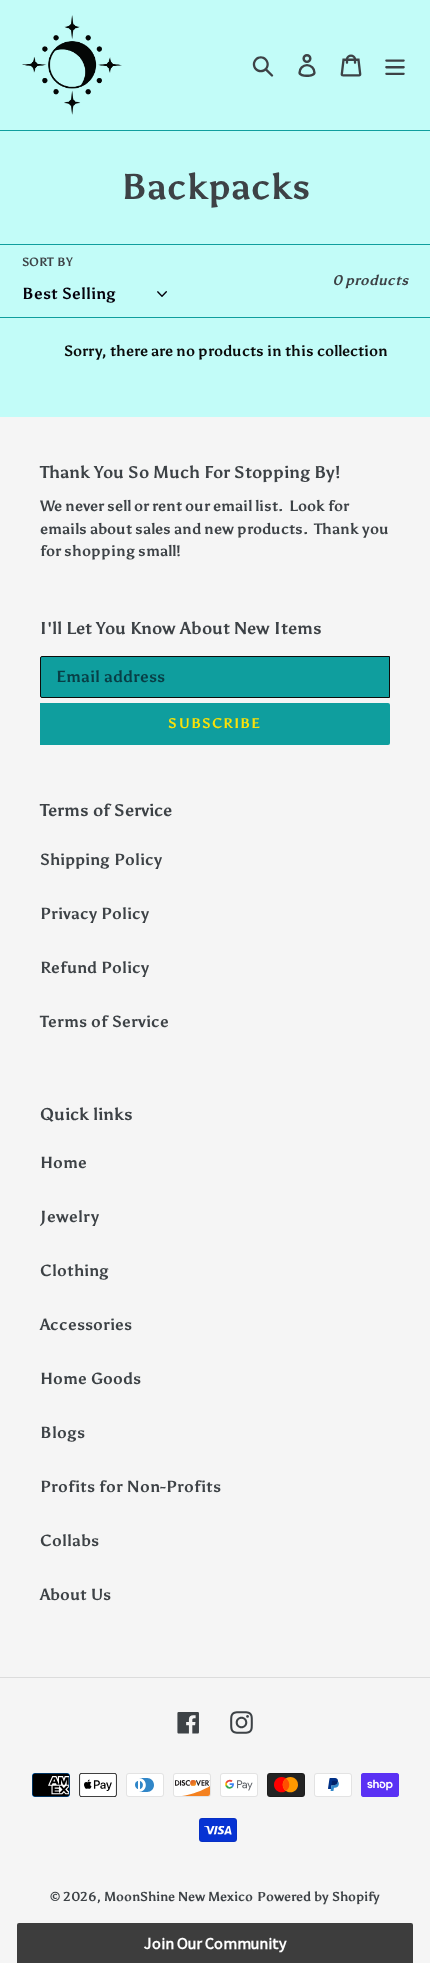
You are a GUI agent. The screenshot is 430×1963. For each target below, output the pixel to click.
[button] (215, 1943)
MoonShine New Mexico (178, 1896)
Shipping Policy (101, 859)
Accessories (86, 1324)
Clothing (74, 1270)
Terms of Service (104, 1021)
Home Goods (90, 1378)
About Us (75, 1594)
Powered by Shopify (318, 1896)
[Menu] (395, 65)
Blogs (62, 1432)
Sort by (47, 262)
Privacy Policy (94, 913)
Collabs (69, 1540)
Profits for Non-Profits (130, 1486)
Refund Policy (94, 967)
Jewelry (69, 1216)
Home (63, 1162)
